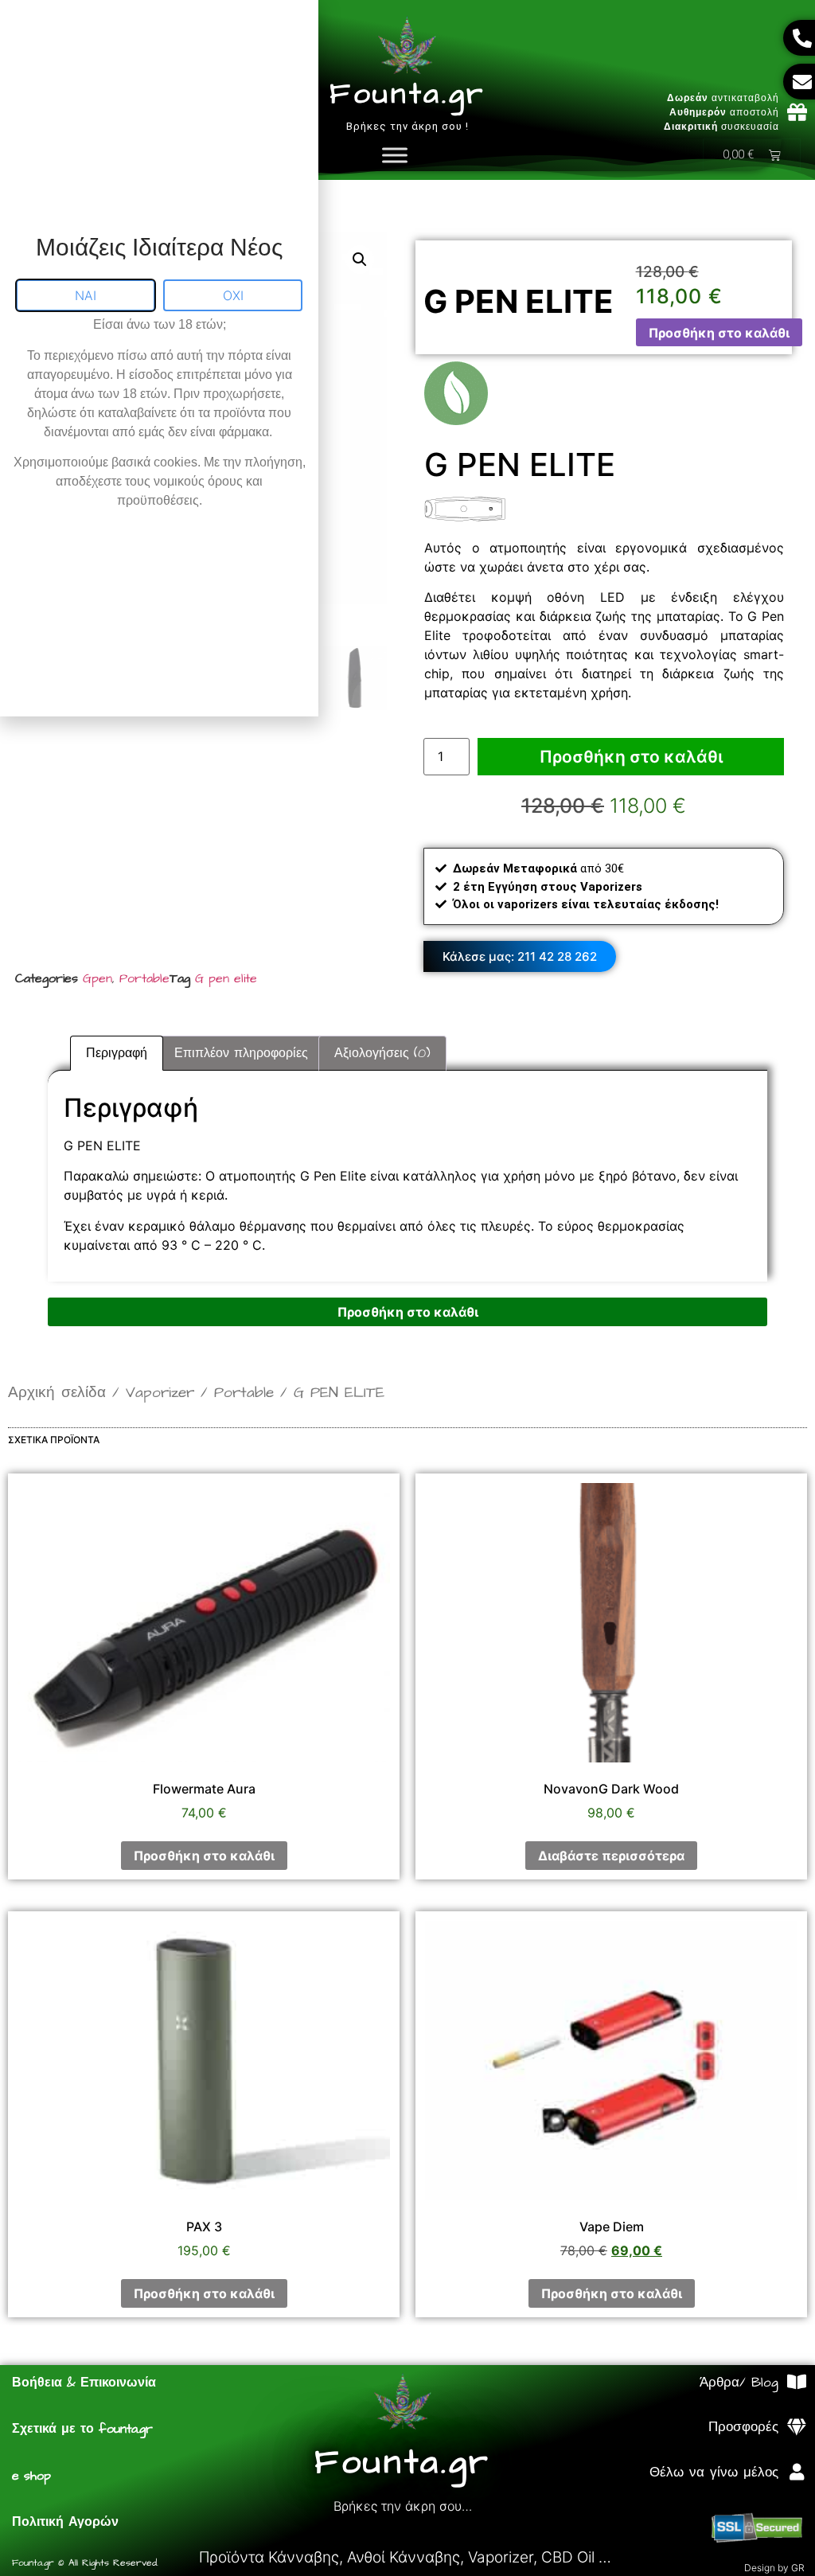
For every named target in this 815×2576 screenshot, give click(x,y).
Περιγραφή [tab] (117, 1053)
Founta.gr (407, 94)
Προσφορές (743, 2427)
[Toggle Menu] (395, 155)
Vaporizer (160, 1393)
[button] (360, 260)
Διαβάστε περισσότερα (611, 1856)
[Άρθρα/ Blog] (796, 2382)
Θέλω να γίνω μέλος (714, 2473)
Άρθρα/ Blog (739, 2383)
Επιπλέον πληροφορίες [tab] (241, 1053)
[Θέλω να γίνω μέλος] (796, 2472)
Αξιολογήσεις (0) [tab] (382, 1053)
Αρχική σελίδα (57, 1393)
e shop (31, 2476)
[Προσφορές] (796, 2428)
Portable (144, 978)
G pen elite (226, 978)
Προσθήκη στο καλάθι (719, 333)
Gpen (97, 978)
